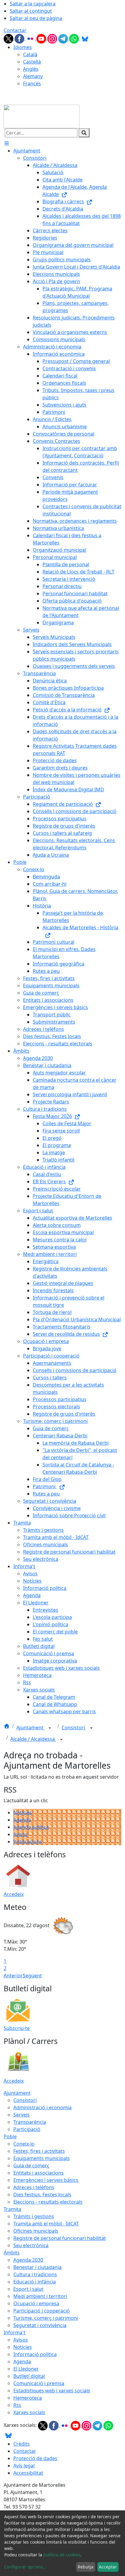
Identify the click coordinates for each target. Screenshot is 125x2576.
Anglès (31, 69)
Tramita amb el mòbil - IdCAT (46, 2224)
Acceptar (108, 2567)
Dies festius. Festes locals (42, 2195)
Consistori (74, 1728)
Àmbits (12, 2253)
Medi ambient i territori (40, 2296)
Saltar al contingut (31, 11)
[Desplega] (50, 1728)
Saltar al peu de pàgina (36, 18)
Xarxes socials (29, 2412)
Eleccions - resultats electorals (48, 2202)
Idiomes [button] (23, 47)
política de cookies (62, 2555)
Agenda (22, 1820)
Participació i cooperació (42, 2311)
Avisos (21, 1834)
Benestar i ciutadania (37, 2267)
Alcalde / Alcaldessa (33, 1739)
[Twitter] (9, 38)
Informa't (15, 2332)
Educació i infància (35, 2282)
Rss (17, 2405)
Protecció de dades (35, 2458)
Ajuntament (30, 1728)
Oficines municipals (36, 2231)
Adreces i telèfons (34, 2187)
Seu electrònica (31, 2245)
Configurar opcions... (25, 2567)
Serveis (22, 2115)
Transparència (30, 2122)
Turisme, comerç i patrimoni (46, 2318)
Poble (10, 2136)
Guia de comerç (31, 2166)
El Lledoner (26, 2369)
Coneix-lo (24, 2144)
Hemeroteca (28, 2398)
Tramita (12, 2209)
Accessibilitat (28, 2473)
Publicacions (28, 1842)
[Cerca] (84, 133)
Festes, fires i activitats (39, 2151)
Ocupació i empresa (36, 2303)
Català (30, 54)
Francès (32, 83)
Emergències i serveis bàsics (46, 2180)
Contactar (15, 30)
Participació (27, 2129)
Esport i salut (28, 2289)
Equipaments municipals (42, 2158)
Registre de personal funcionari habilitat (60, 2238)
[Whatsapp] (75, 38)
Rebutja (86, 2567)
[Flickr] (31, 38)
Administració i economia (42, 2107)
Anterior (13, 1976)
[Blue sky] (85, 38)
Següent (32, 1976)
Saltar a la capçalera (33, 4)
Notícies (23, 1813)
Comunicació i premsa (39, 2383)
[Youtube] (42, 38)
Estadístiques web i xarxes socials (52, 2391)
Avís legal (24, 2466)
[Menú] (7, 143)
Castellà (32, 62)
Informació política (35, 2354)
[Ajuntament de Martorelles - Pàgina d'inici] (42, 116)
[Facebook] (20, 38)
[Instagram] (53, 38)
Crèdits (22, 2444)
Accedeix (14, 1894)
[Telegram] (64, 38)
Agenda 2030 (28, 2260)
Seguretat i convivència (40, 2325)
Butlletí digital (29, 2376)
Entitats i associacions (39, 2173)
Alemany (33, 76)
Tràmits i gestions (34, 2216)
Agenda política (31, 1827)
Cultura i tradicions (35, 2274)
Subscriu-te (17, 2028)
